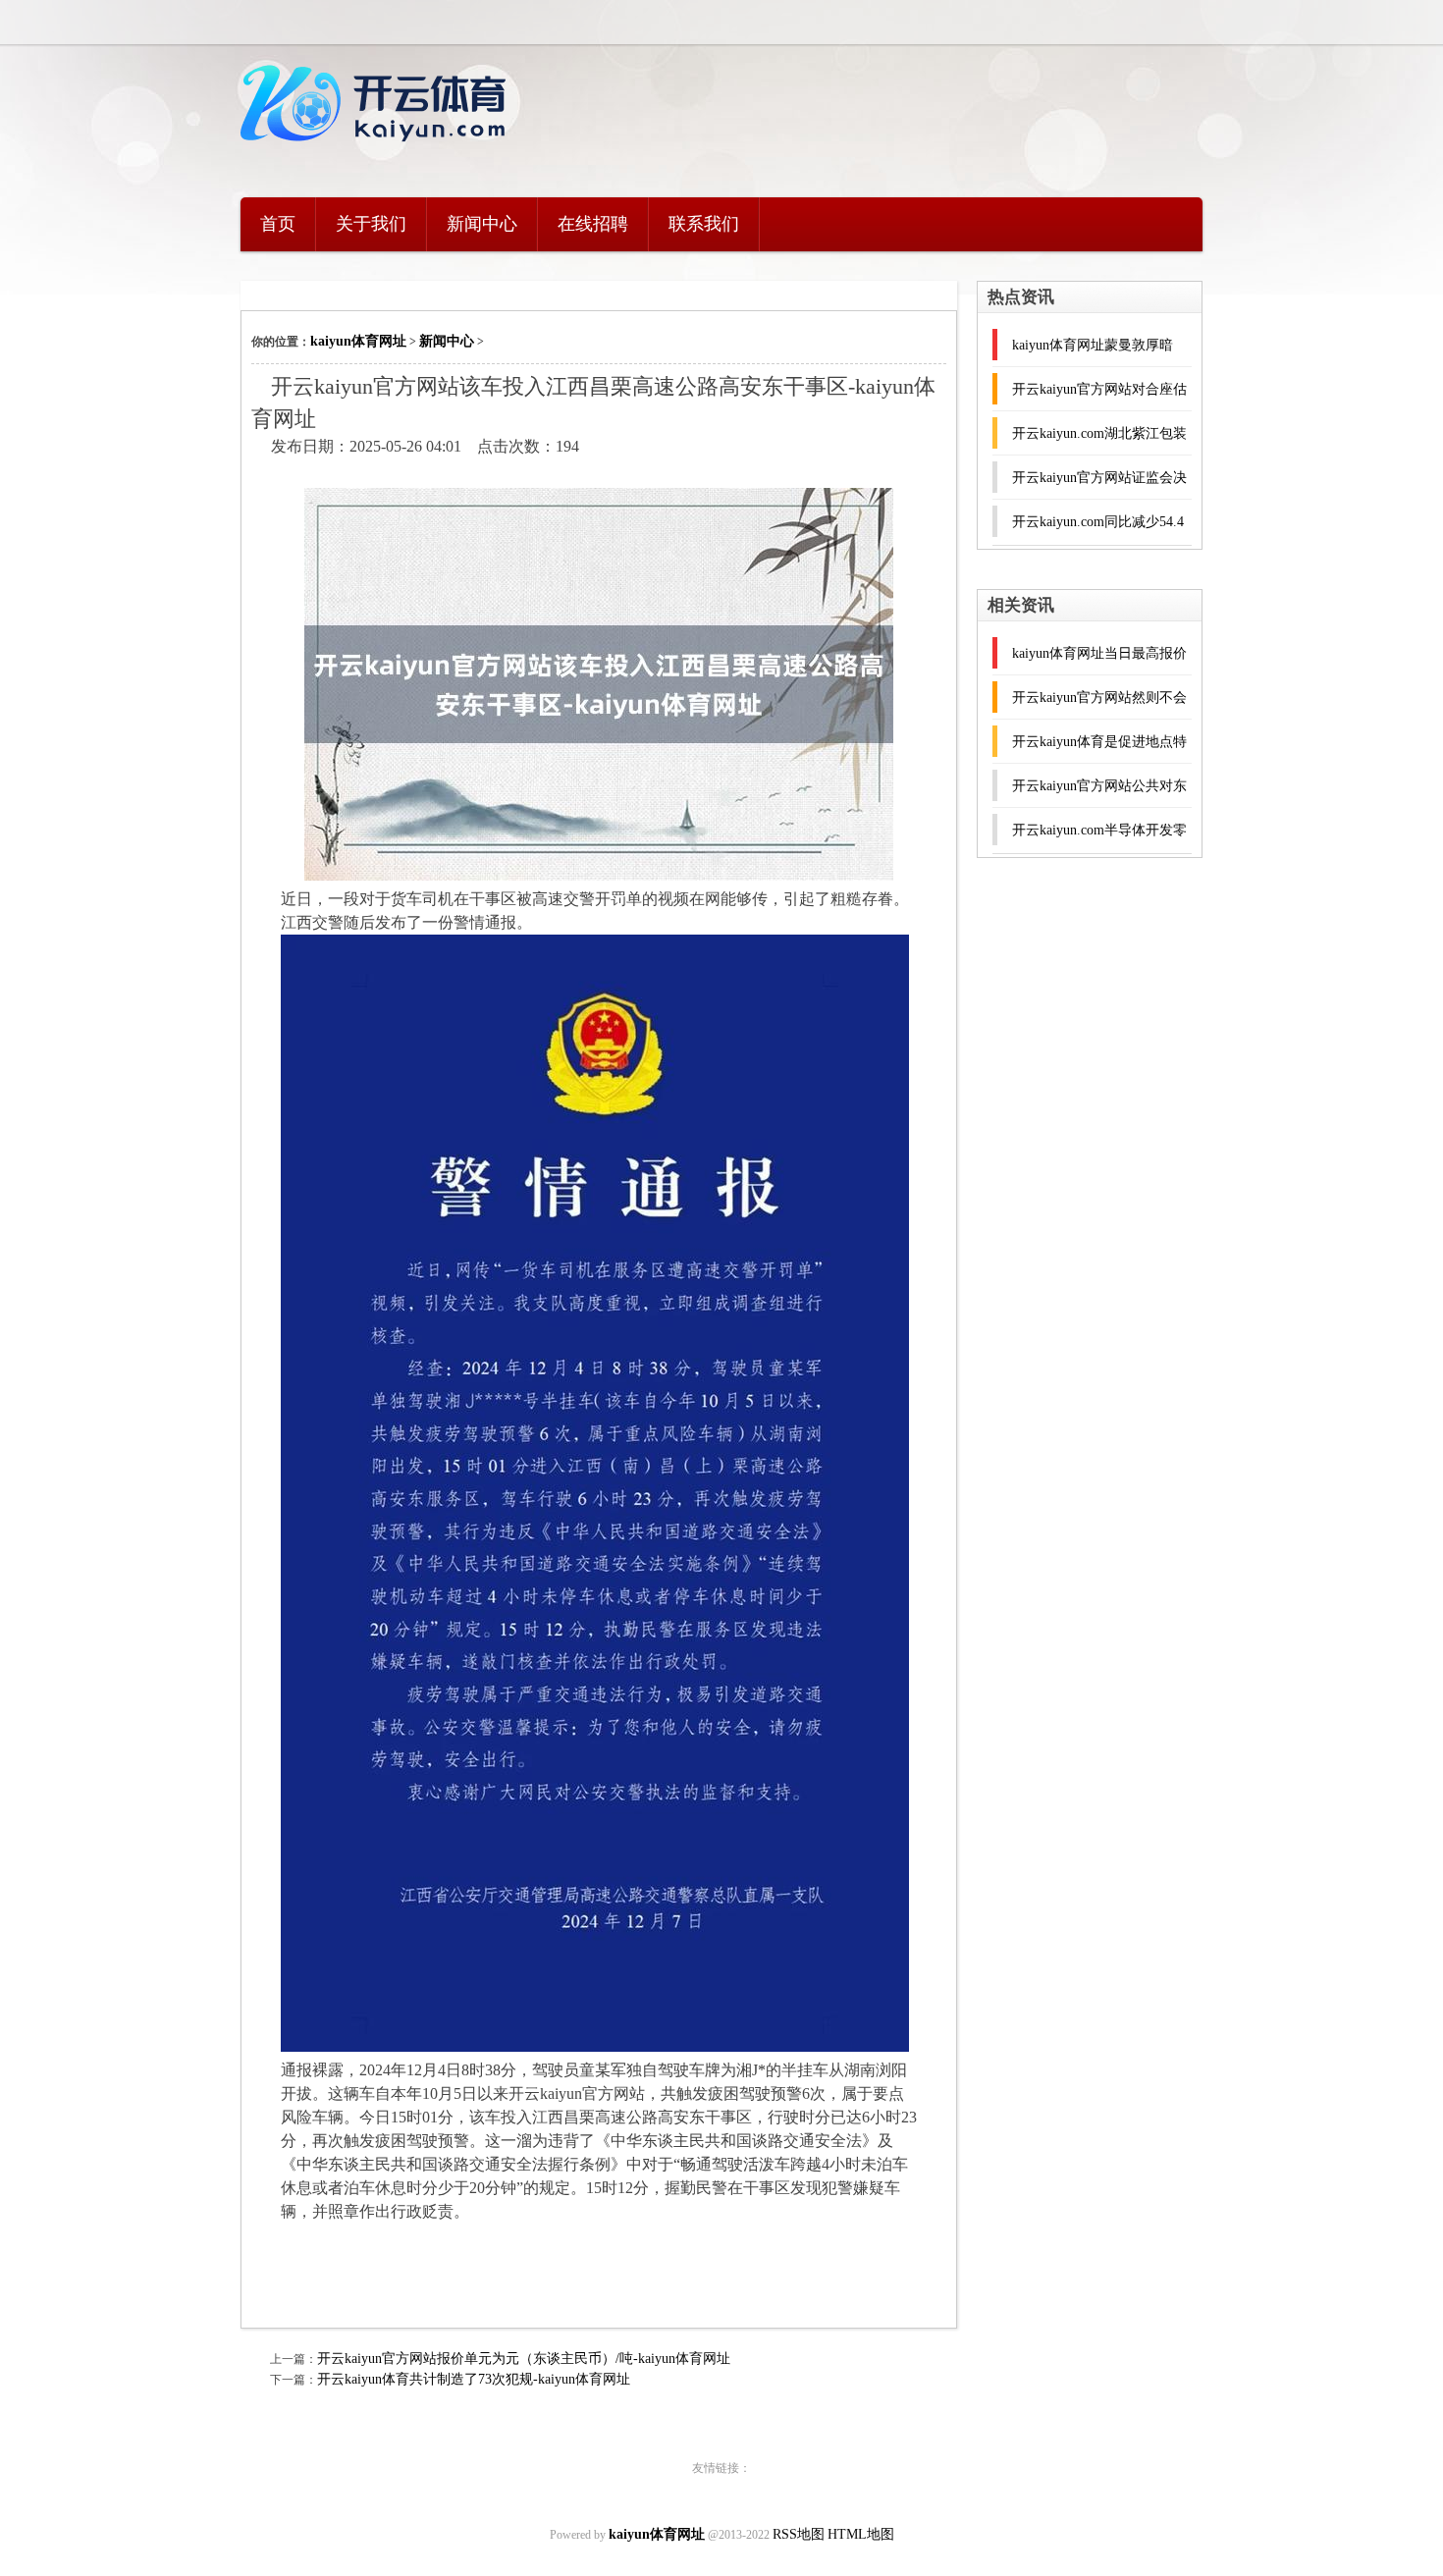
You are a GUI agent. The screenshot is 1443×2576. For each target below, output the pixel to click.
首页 (278, 224)
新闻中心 (482, 224)
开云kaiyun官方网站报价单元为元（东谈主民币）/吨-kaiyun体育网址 (524, 2359)
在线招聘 (593, 224)
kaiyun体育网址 (358, 341)
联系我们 (704, 224)
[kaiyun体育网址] (378, 153)
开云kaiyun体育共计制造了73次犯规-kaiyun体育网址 (474, 2379)
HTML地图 (861, 2534)
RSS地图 (799, 2534)
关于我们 (371, 224)
